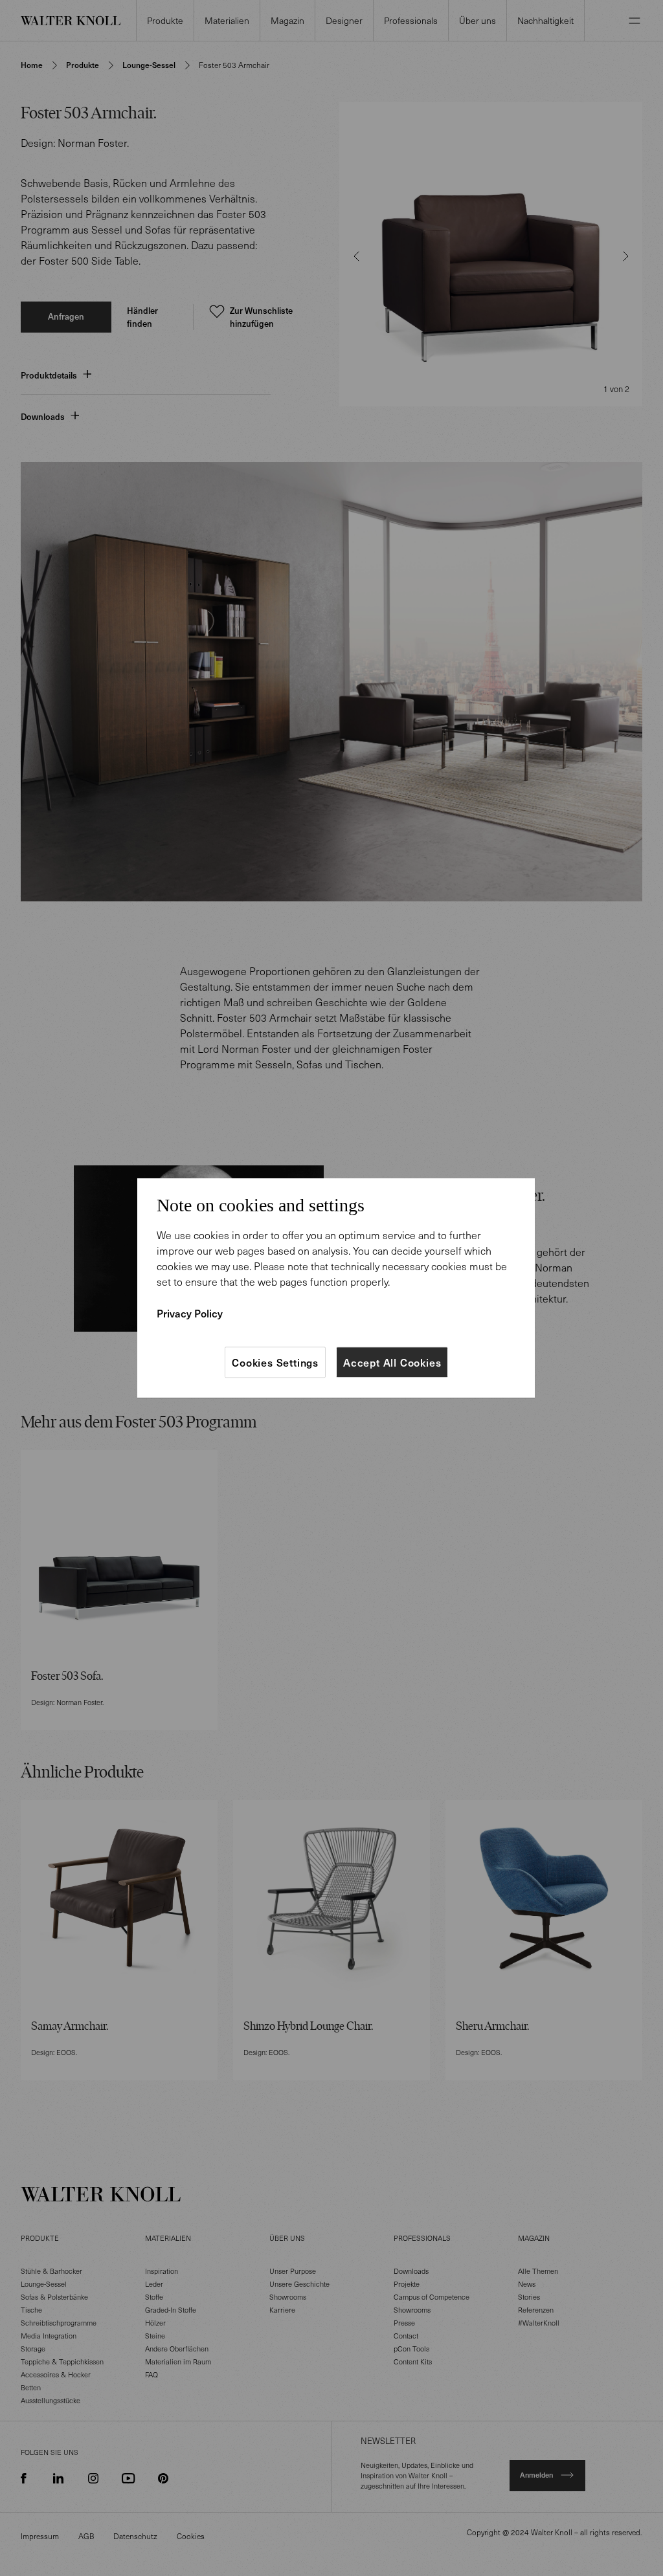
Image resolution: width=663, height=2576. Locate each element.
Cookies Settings (275, 1362)
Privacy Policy (190, 1313)
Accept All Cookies (392, 1362)
